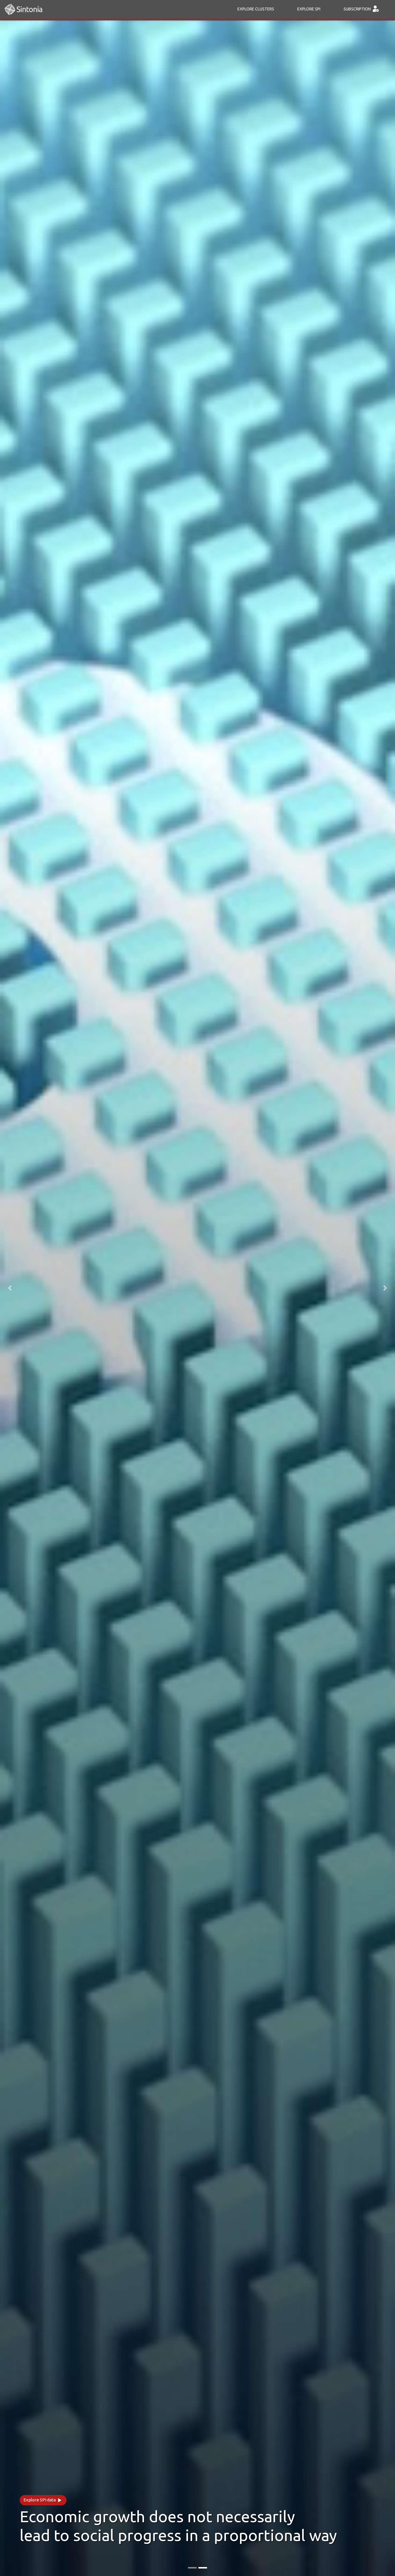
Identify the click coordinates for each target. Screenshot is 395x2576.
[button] (10, 1288)
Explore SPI (309, 9)
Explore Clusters (256, 9)
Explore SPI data (43, 2500)
